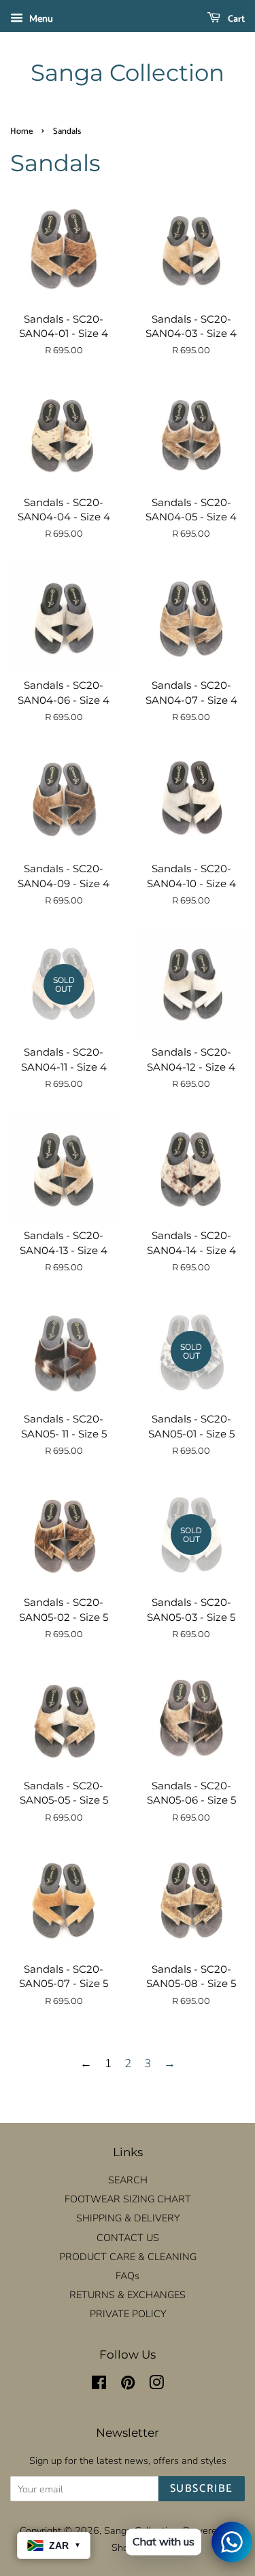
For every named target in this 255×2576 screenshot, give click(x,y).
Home (21, 131)
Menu (40, 19)
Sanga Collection (128, 73)
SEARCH (128, 2180)
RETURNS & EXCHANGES (128, 2295)
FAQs (128, 2276)
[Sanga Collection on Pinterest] (128, 2385)
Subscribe (202, 2489)
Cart (235, 19)
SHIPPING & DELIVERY (128, 2218)
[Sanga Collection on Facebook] (99, 2385)
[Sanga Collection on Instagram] (156, 2385)
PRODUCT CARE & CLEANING (128, 2257)
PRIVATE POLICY (128, 2314)
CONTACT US (128, 2238)
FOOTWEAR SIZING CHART (128, 2199)
